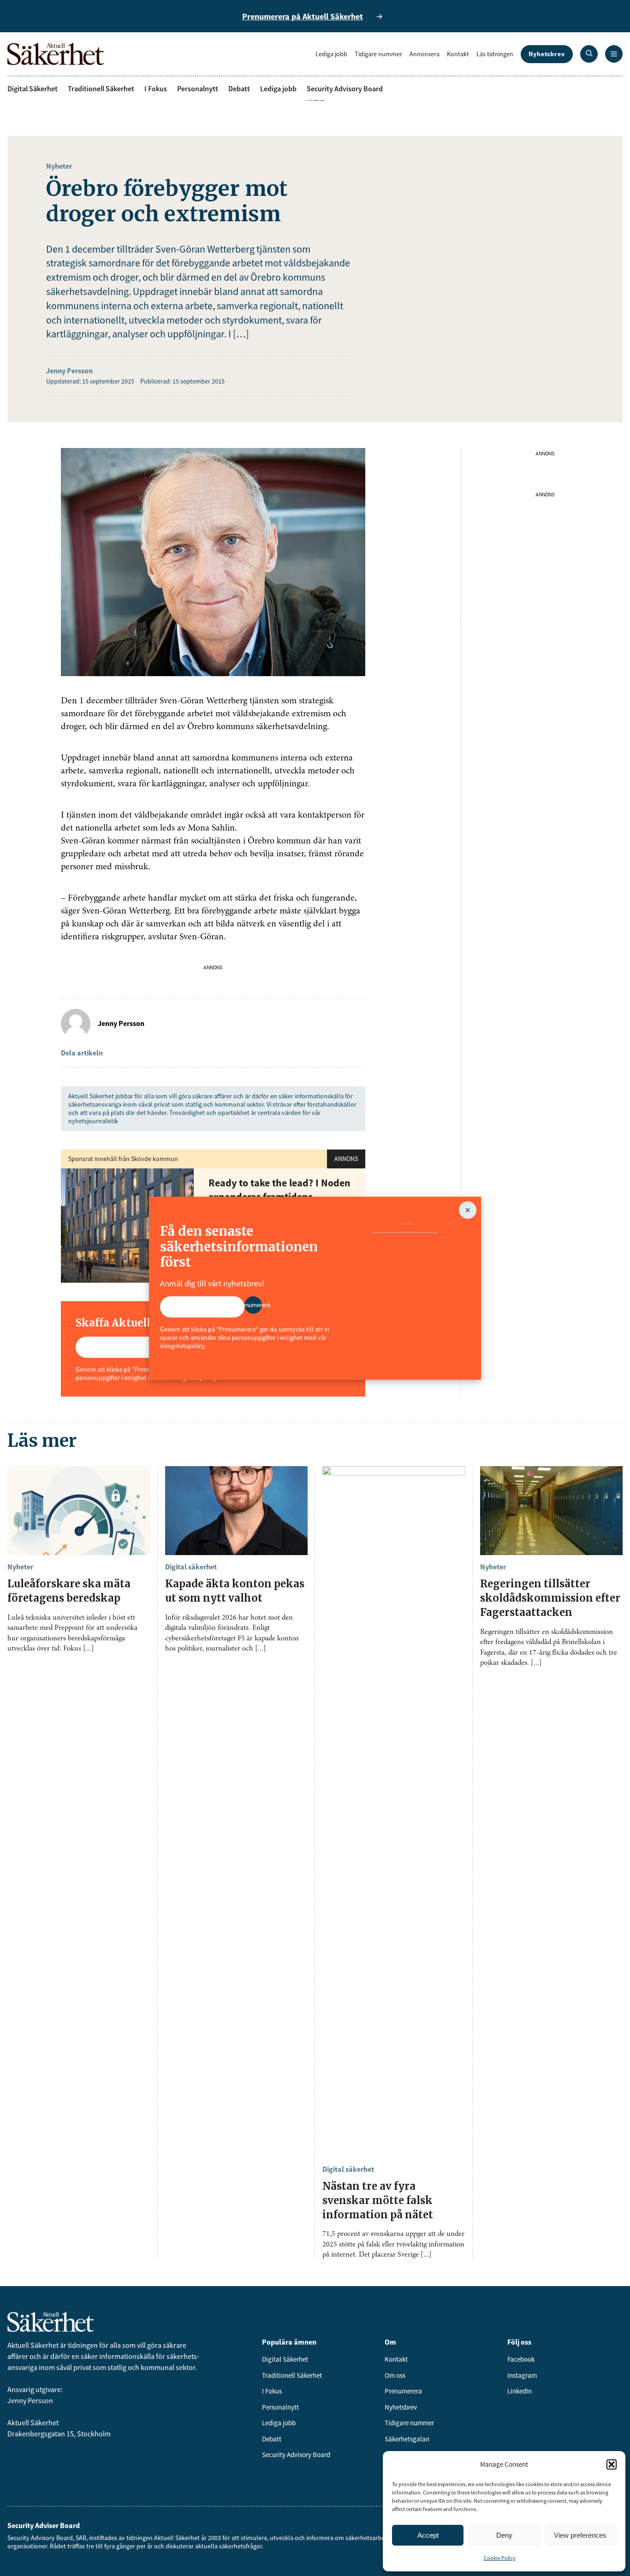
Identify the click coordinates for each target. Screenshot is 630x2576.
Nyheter (59, 166)
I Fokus (156, 88)
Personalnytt (198, 88)
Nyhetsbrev (547, 54)
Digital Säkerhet (33, 88)
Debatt (239, 88)
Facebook (521, 2359)
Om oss (395, 2375)
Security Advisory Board (345, 88)
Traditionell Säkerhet (101, 88)
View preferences (580, 2535)
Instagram (522, 2375)
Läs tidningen (495, 54)
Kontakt (458, 54)
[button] (612, 2464)
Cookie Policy (500, 2558)
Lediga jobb (331, 54)
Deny (504, 2535)
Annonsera (425, 54)
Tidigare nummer (378, 54)
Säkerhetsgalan (407, 2439)
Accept (428, 2535)
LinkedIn (520, 2391)
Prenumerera (403, 2391)
